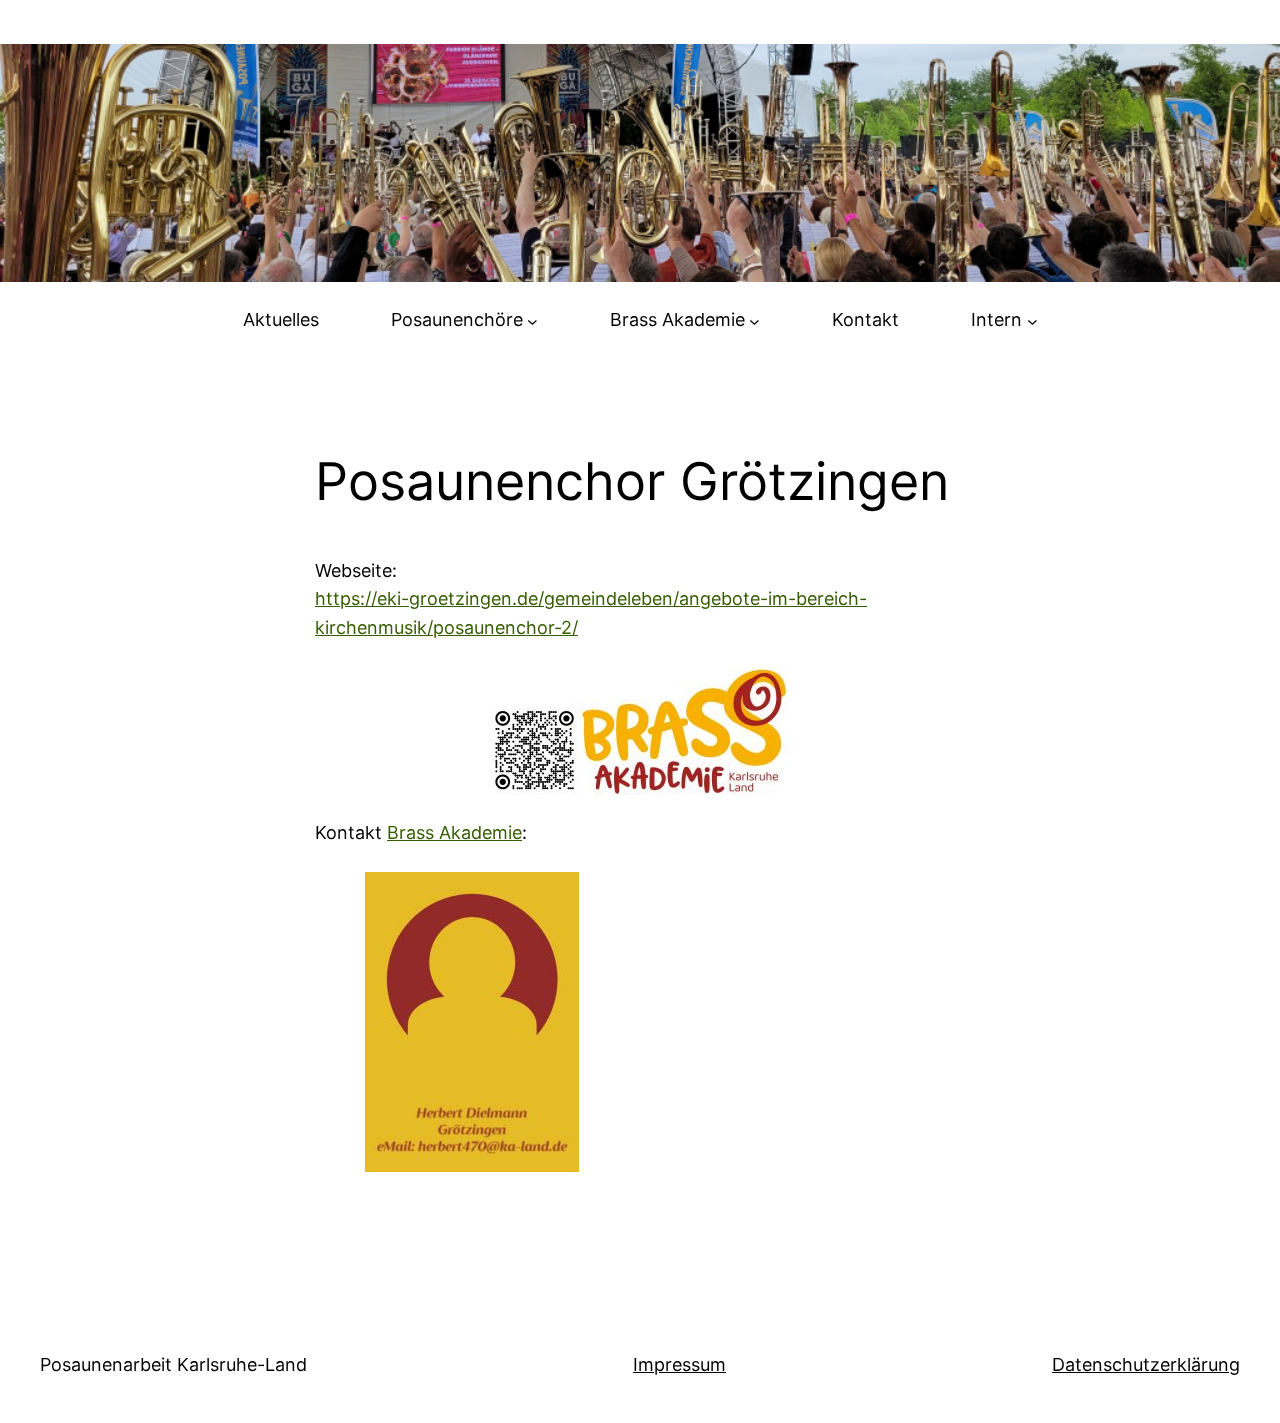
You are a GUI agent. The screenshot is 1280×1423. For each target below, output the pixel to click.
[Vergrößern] (553, 898)
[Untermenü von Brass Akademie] (754, 320)
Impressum (679, 1364)
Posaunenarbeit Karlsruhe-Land (173, 1364)
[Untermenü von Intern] (1032, 320)
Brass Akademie (454, 832)
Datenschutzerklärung (1146, 1364)
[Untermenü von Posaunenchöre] (532, 320)
